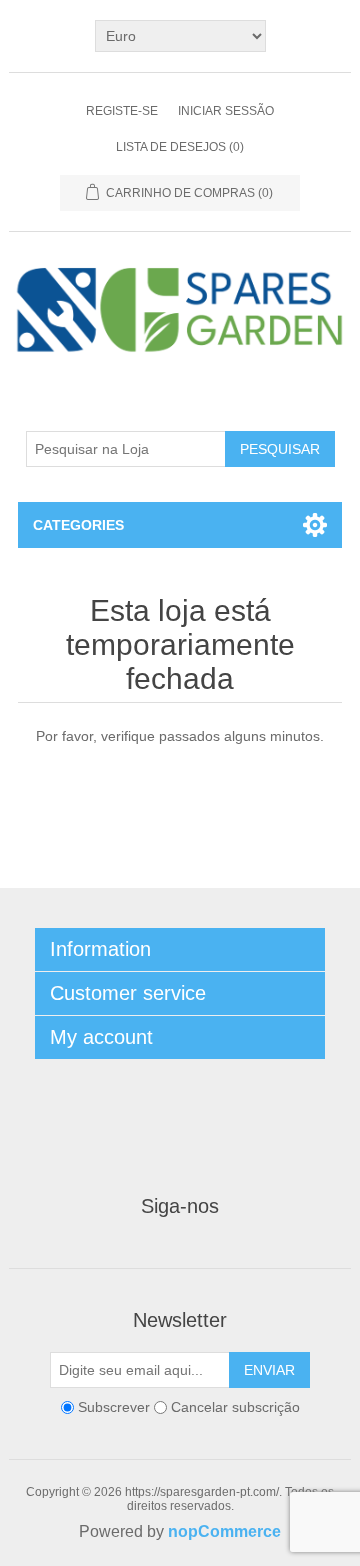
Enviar (269, 1370)
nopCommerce (224, 1531)
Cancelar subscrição (235, 1408)
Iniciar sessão (226, 111)
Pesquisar (280, 449)
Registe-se (122, 111)
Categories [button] (78, 525)
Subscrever (114, 1408)
